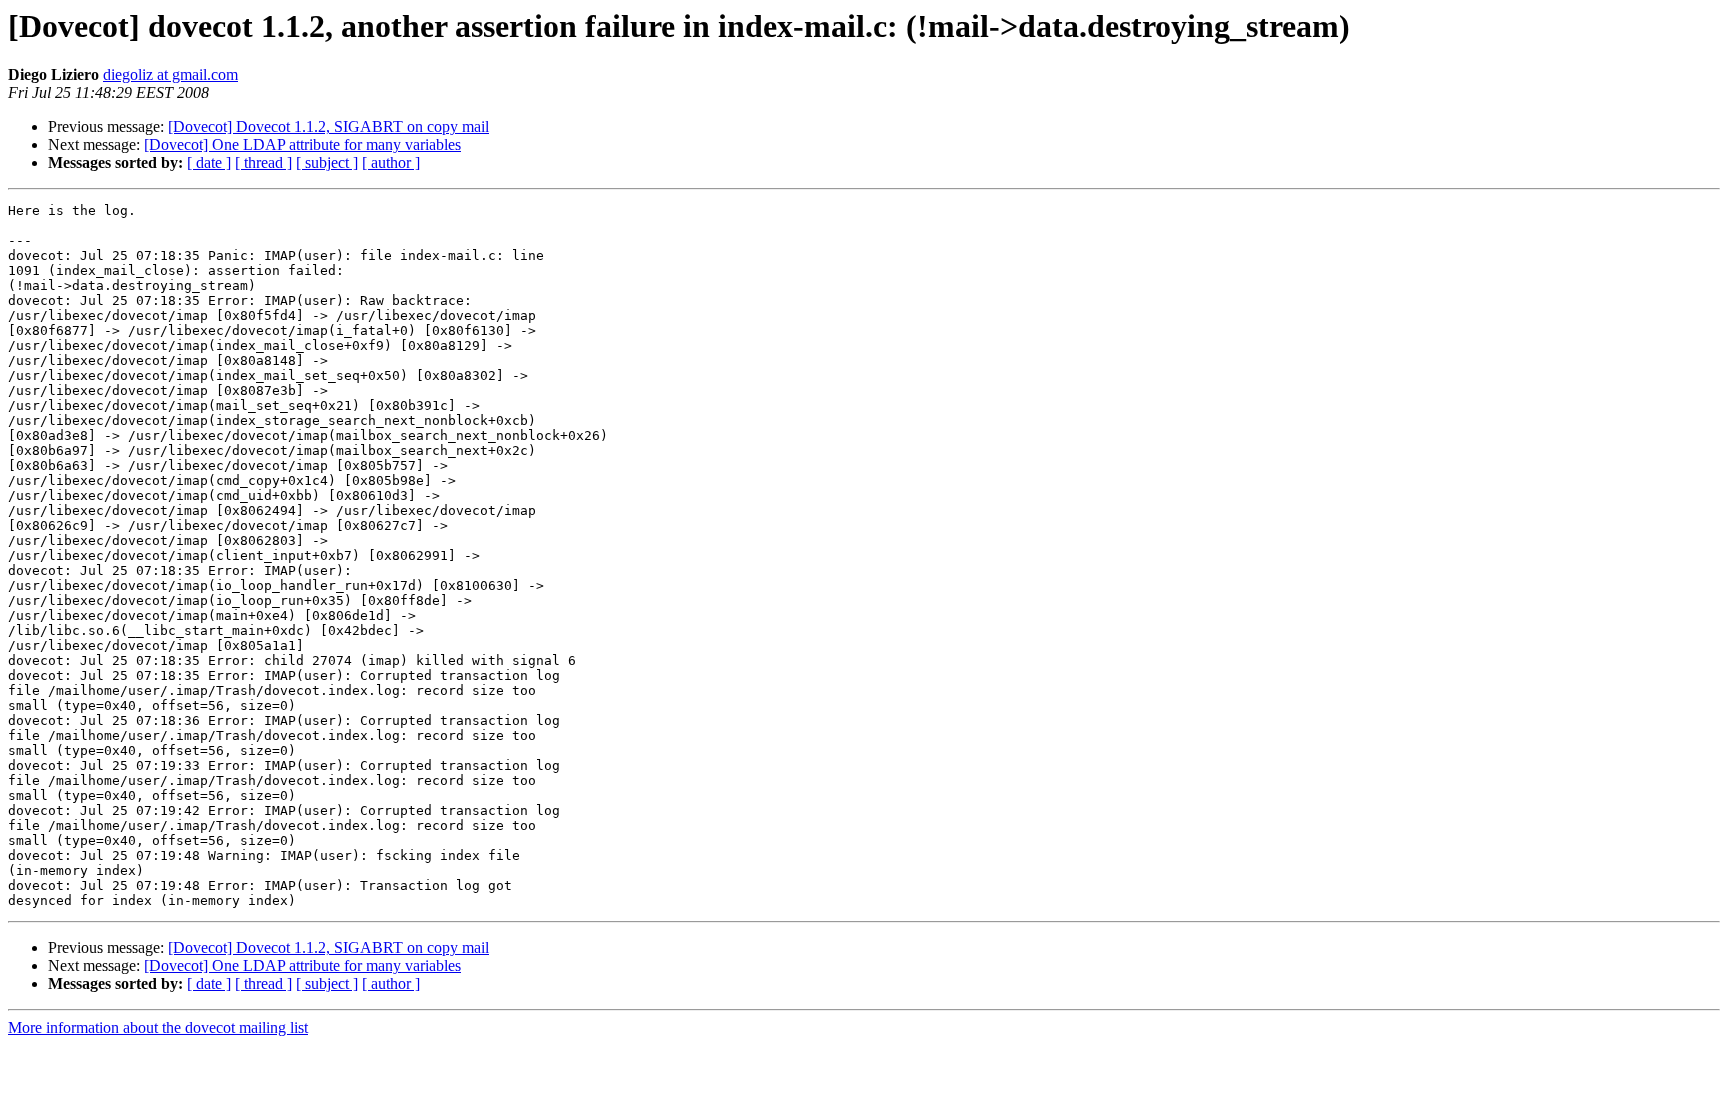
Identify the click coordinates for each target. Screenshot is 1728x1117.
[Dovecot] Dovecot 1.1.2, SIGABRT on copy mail (328, 126)
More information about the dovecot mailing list (158, 1027)
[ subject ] (327, 162)
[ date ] (209, 162)
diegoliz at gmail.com (170, 74)
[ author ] (391, 162)
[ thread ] (263, 162)
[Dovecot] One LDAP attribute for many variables (302, 144)
